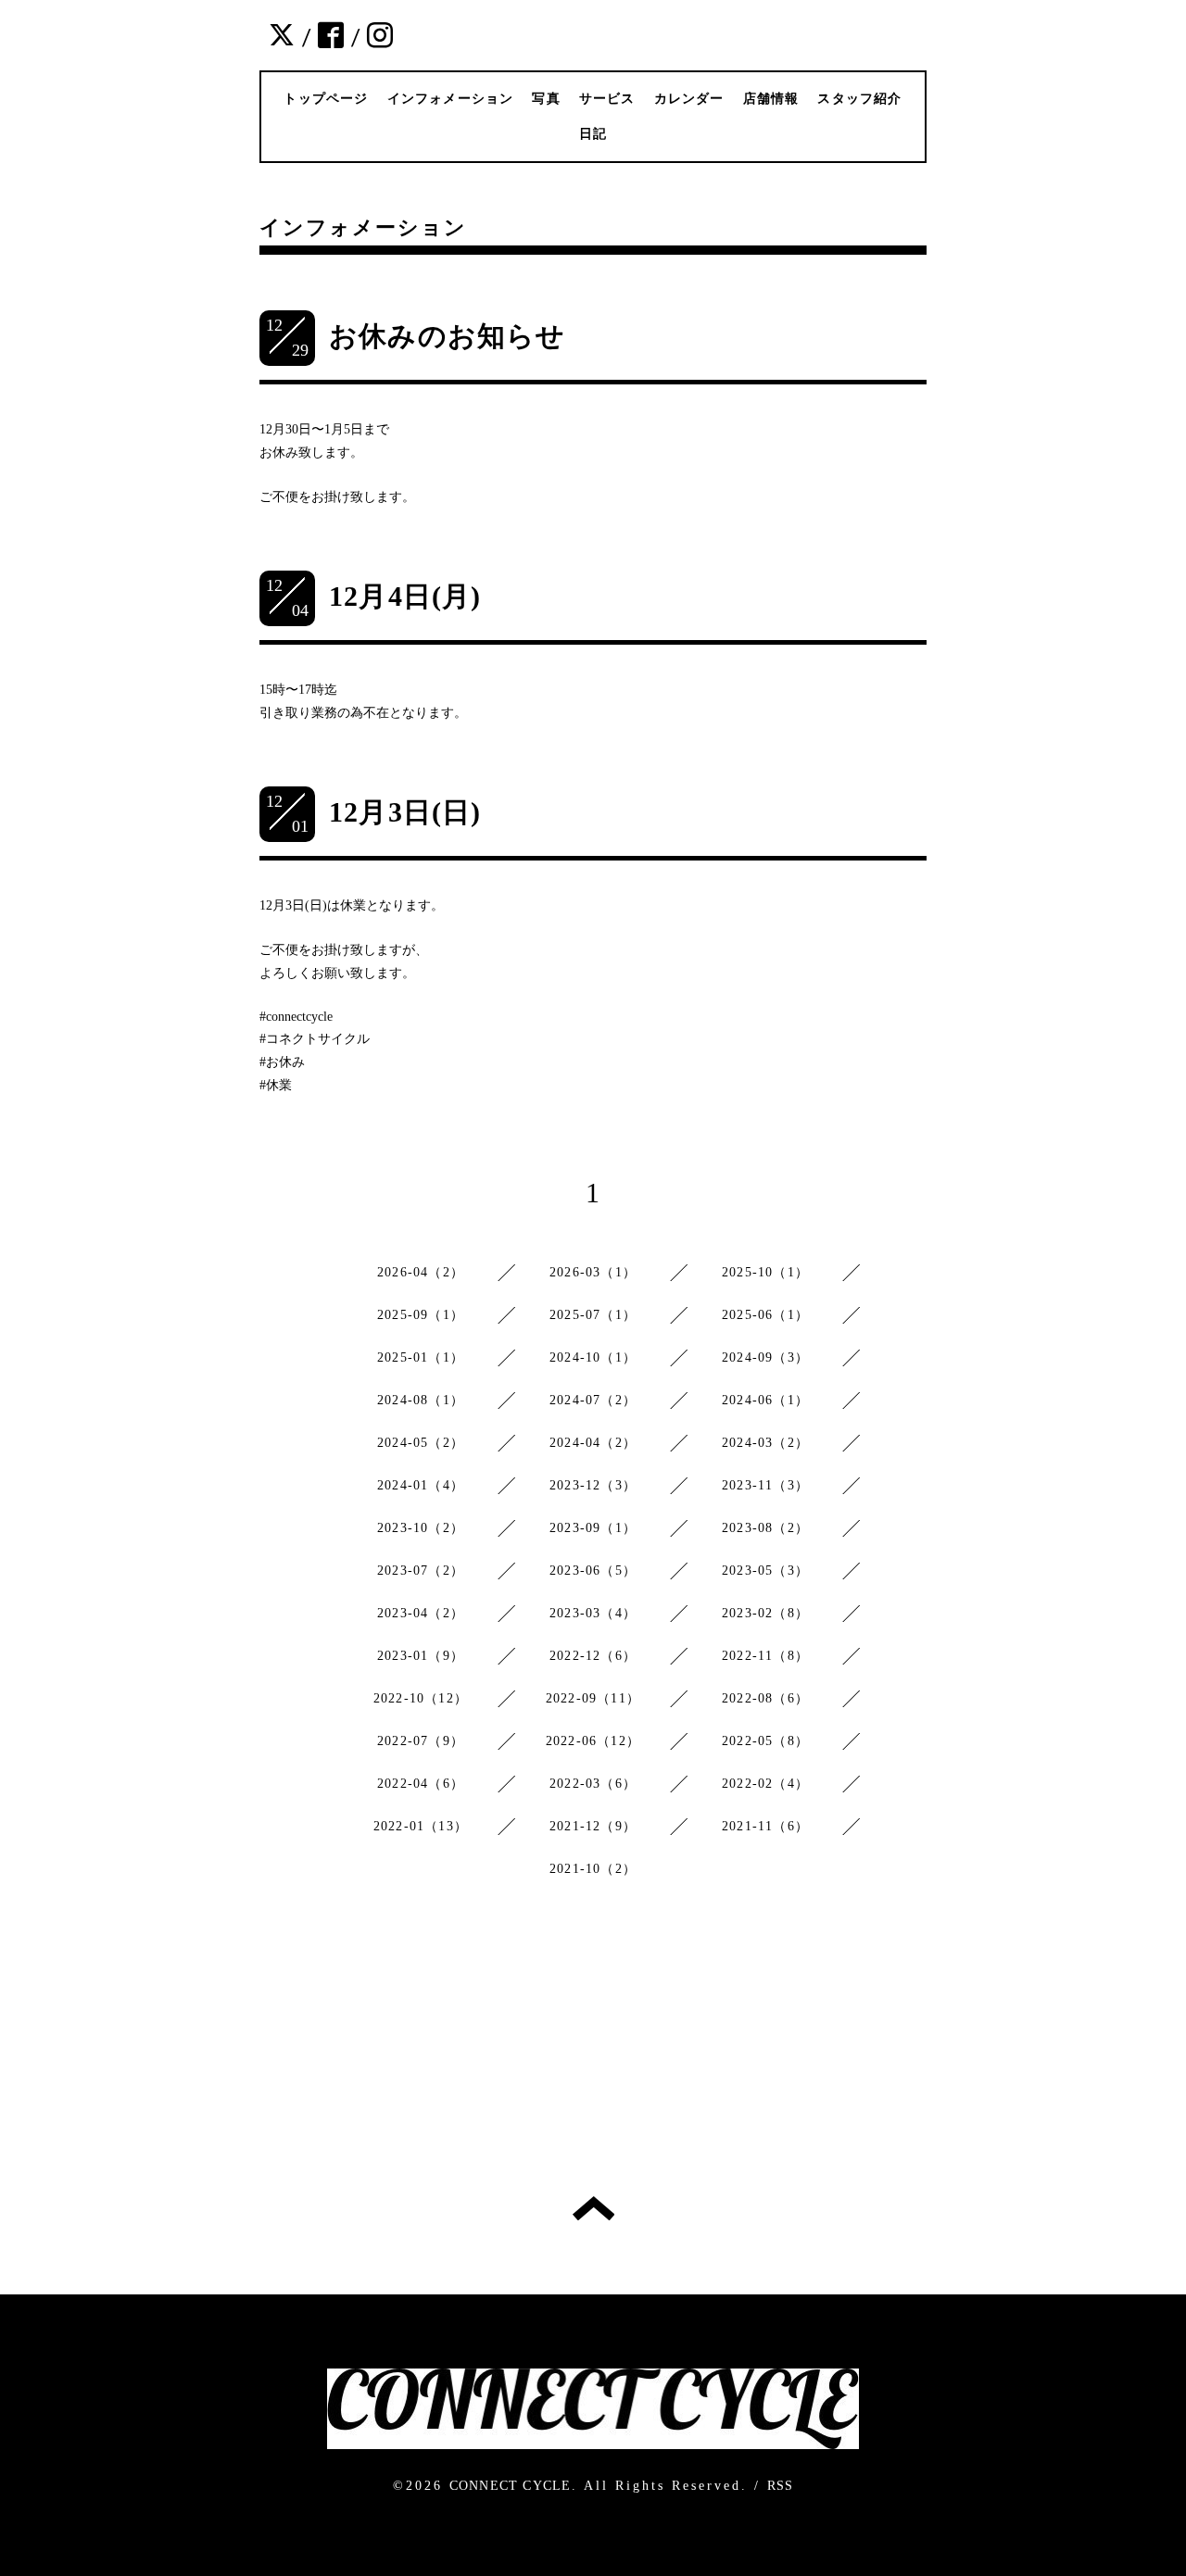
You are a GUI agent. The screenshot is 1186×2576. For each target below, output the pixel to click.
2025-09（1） (421, 1315)
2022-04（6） (421, 1784)
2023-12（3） (593, 1485)
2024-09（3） (765, 1357)
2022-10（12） (421, 1698)
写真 (546, 99)
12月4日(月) (405, 596)
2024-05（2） (421, 1443)
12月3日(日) (405, 812)
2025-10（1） (765, 1272)
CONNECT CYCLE (511, 2486)
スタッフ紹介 (859, 99)
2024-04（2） (593, 1443)
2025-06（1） (765, 1315)
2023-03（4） (593, 1613)
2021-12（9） (593, 1826)
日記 (593, 134)
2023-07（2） (421, 1571)
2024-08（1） (421, 1400)
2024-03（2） (765, 1443)
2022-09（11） (593, 1698)
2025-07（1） (593, 1315)
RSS (781, 2486)
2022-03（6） (593, 1784)
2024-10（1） (593, 1357)
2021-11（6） (765, 1826)
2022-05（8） (765, 1741)
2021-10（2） (593, 1869)
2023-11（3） (765, 1485)
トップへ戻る (593, 2208)
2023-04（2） (421, 1613)
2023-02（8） (765, 1613)
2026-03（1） (593, 1272)
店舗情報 (771, 99)
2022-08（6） (765, 1698)
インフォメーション (451, 99)
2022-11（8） (765, 1656)
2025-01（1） (421, 1357)
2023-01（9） (421, 1656)
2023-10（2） (421, 1528)
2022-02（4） (765, 1784)
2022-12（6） (593, 1656)
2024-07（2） (593, 1400)
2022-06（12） (593, 1741)
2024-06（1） (765, 1400)
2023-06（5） (593, 1571)
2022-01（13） (421, 1826)
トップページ (326, 99)
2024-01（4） (421, 1485)
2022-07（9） (421, 1741)
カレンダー (689, 99)
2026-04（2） (421, 1272)
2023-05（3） (765, 1571)
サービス (607, 99)
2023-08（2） (765, 1528)
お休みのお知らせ (448, 336)
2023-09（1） (593, 1528)
